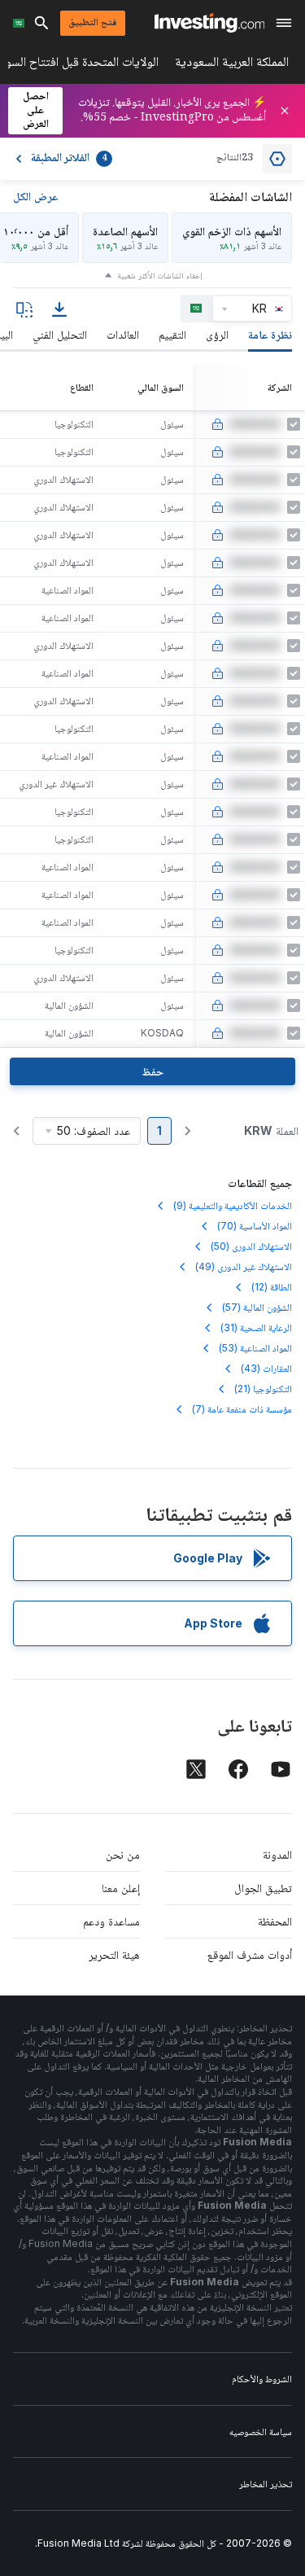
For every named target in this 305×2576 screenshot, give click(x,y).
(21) (263, 1389)
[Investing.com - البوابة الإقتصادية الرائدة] (209, 23)
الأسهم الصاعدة (125, 231)
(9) (233, 1205)
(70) (255, 1226)
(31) (256, 1327)
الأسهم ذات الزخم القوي (232, 231)
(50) (251, 1246)
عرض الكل (35, 196)
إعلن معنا (121, 1888)
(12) (272, 1287)
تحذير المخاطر (266, 2484)
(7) (242, 1409)
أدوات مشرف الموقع (250, 1954)
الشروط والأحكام (262, 2379)
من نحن (123, 1854)
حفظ (152, 1071)
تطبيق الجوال (263, 1888)
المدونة (277, 1854)
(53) (255, 1348)
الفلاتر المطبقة (69, 159)
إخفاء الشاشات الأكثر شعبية (160, 275)
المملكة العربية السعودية (232, 65)
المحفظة (275, 1921)
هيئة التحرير (114, 1954)
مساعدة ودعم (111, 1921)
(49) (244, 1266)
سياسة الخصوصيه (261, 2431)
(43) (266, 1368)
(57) (257, 1307)
